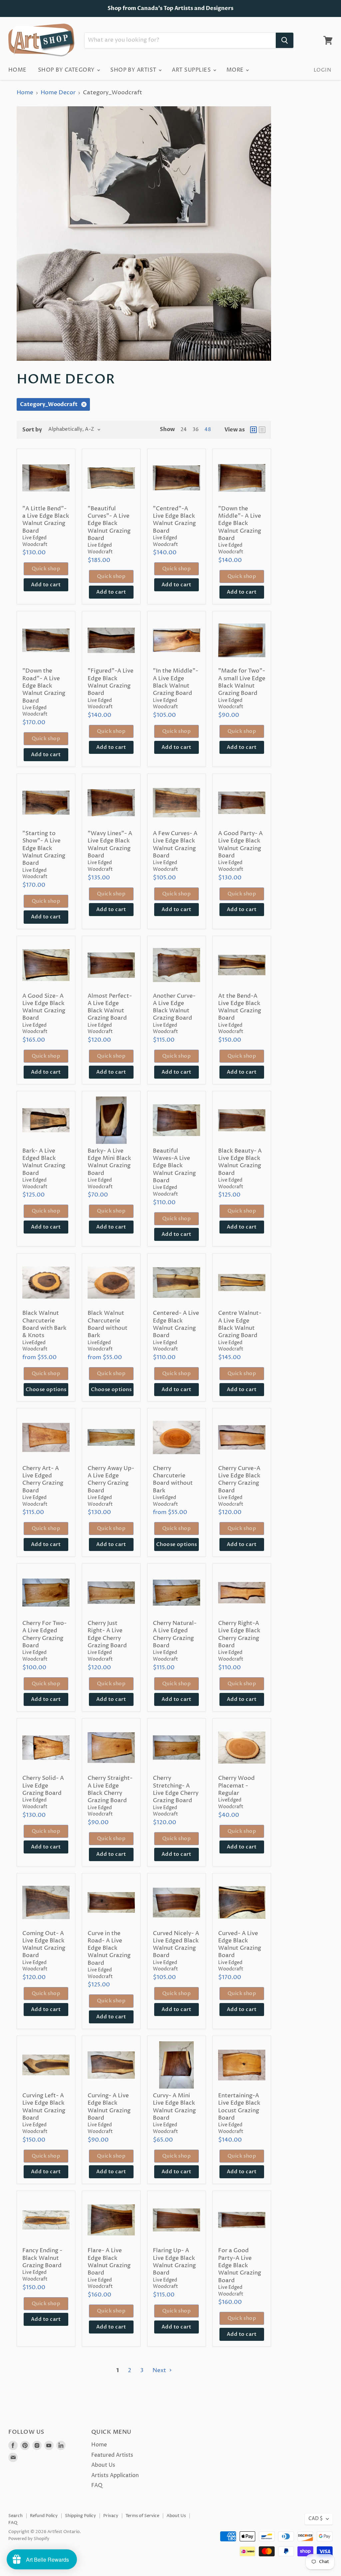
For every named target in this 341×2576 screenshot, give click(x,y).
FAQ (97, 2485)
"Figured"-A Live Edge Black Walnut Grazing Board (111, 682)
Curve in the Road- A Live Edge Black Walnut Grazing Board (109, 1948)
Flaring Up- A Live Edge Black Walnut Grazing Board (174, 2262)
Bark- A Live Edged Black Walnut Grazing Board (44, 1162)
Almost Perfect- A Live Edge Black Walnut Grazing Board (110, 1007)
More (236, 70)
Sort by (32, 430)
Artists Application (115, 2475)
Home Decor (58, 93)
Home (17, 70)
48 (208, 430)
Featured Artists (112, 2455)
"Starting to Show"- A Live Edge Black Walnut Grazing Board (44, 848)
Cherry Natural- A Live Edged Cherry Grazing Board (175, 1634)
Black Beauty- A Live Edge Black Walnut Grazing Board (240, 1162)
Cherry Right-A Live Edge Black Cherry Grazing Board (239, 1634)
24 (184, 430)
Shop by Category (67, 70)
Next (160, 2370)
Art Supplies (192, 70)
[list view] (262, 430)
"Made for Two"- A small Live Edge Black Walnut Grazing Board (242, 682)
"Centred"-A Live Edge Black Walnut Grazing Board (174, 520)
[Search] (285, 40)
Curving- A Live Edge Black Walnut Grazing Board (109, 2107)
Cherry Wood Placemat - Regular (236, 1786)
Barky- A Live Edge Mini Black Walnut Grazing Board (109, 1162)
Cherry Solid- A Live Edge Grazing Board (43, 1786)
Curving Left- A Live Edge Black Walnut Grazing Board (44, 2107)
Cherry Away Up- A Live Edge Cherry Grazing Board (111, 1480)
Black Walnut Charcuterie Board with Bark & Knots (44, 1324)
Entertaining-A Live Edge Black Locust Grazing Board (239, 2107)
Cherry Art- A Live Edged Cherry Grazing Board (43, 1480)
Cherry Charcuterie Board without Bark (173, 1480)
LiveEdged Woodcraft (35, 1346)
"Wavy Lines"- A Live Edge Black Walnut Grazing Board (110, 845)
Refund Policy (44, 2516)
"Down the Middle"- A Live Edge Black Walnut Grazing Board (240, 523)
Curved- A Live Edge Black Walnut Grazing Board (240, 1945)
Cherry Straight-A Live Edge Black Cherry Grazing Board (110, 1789)
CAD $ (316, 2519)
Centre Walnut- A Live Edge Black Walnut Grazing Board (240, 1324)
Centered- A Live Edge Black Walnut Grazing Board (176, 1324)
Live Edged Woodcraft (100, 549)
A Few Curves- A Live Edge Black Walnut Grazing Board (175, 845)
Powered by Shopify (29, 2539)
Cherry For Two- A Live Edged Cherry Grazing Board (44, 1634)
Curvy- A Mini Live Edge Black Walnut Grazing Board (174, 2107)
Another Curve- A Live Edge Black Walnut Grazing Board (174, 1007)
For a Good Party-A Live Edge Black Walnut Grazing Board (240, 2265)
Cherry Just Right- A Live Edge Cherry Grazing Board (107, 1634)
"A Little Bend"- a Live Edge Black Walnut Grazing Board (46, 520)
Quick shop (46, 569)
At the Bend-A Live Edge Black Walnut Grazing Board (240, 1007)
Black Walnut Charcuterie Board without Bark (108, 1324)
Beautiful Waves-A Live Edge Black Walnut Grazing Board (174, 1166)
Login (322, 70)
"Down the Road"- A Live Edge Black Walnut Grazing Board (44, 686)
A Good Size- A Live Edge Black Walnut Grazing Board (44, 1007)
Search (15, 2516)
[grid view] (253, 430)
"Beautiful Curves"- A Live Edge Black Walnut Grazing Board (109, 523)
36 (196, 430)
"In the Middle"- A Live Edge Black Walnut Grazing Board (175, 682)
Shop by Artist (134, 70)
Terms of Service (142, 2516)
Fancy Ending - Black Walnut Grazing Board (42, 2258)
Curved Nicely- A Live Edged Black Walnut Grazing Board (176, 1945)
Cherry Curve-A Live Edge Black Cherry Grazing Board (239, 1480)
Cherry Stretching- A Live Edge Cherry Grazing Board (176, 1789)
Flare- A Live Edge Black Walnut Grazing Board (109, 2262)
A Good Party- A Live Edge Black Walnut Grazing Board (240, 845)
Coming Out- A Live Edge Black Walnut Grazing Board (44, 1945)
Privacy (111, 2516)
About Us (103, 2465)
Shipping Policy (80, 2516)
